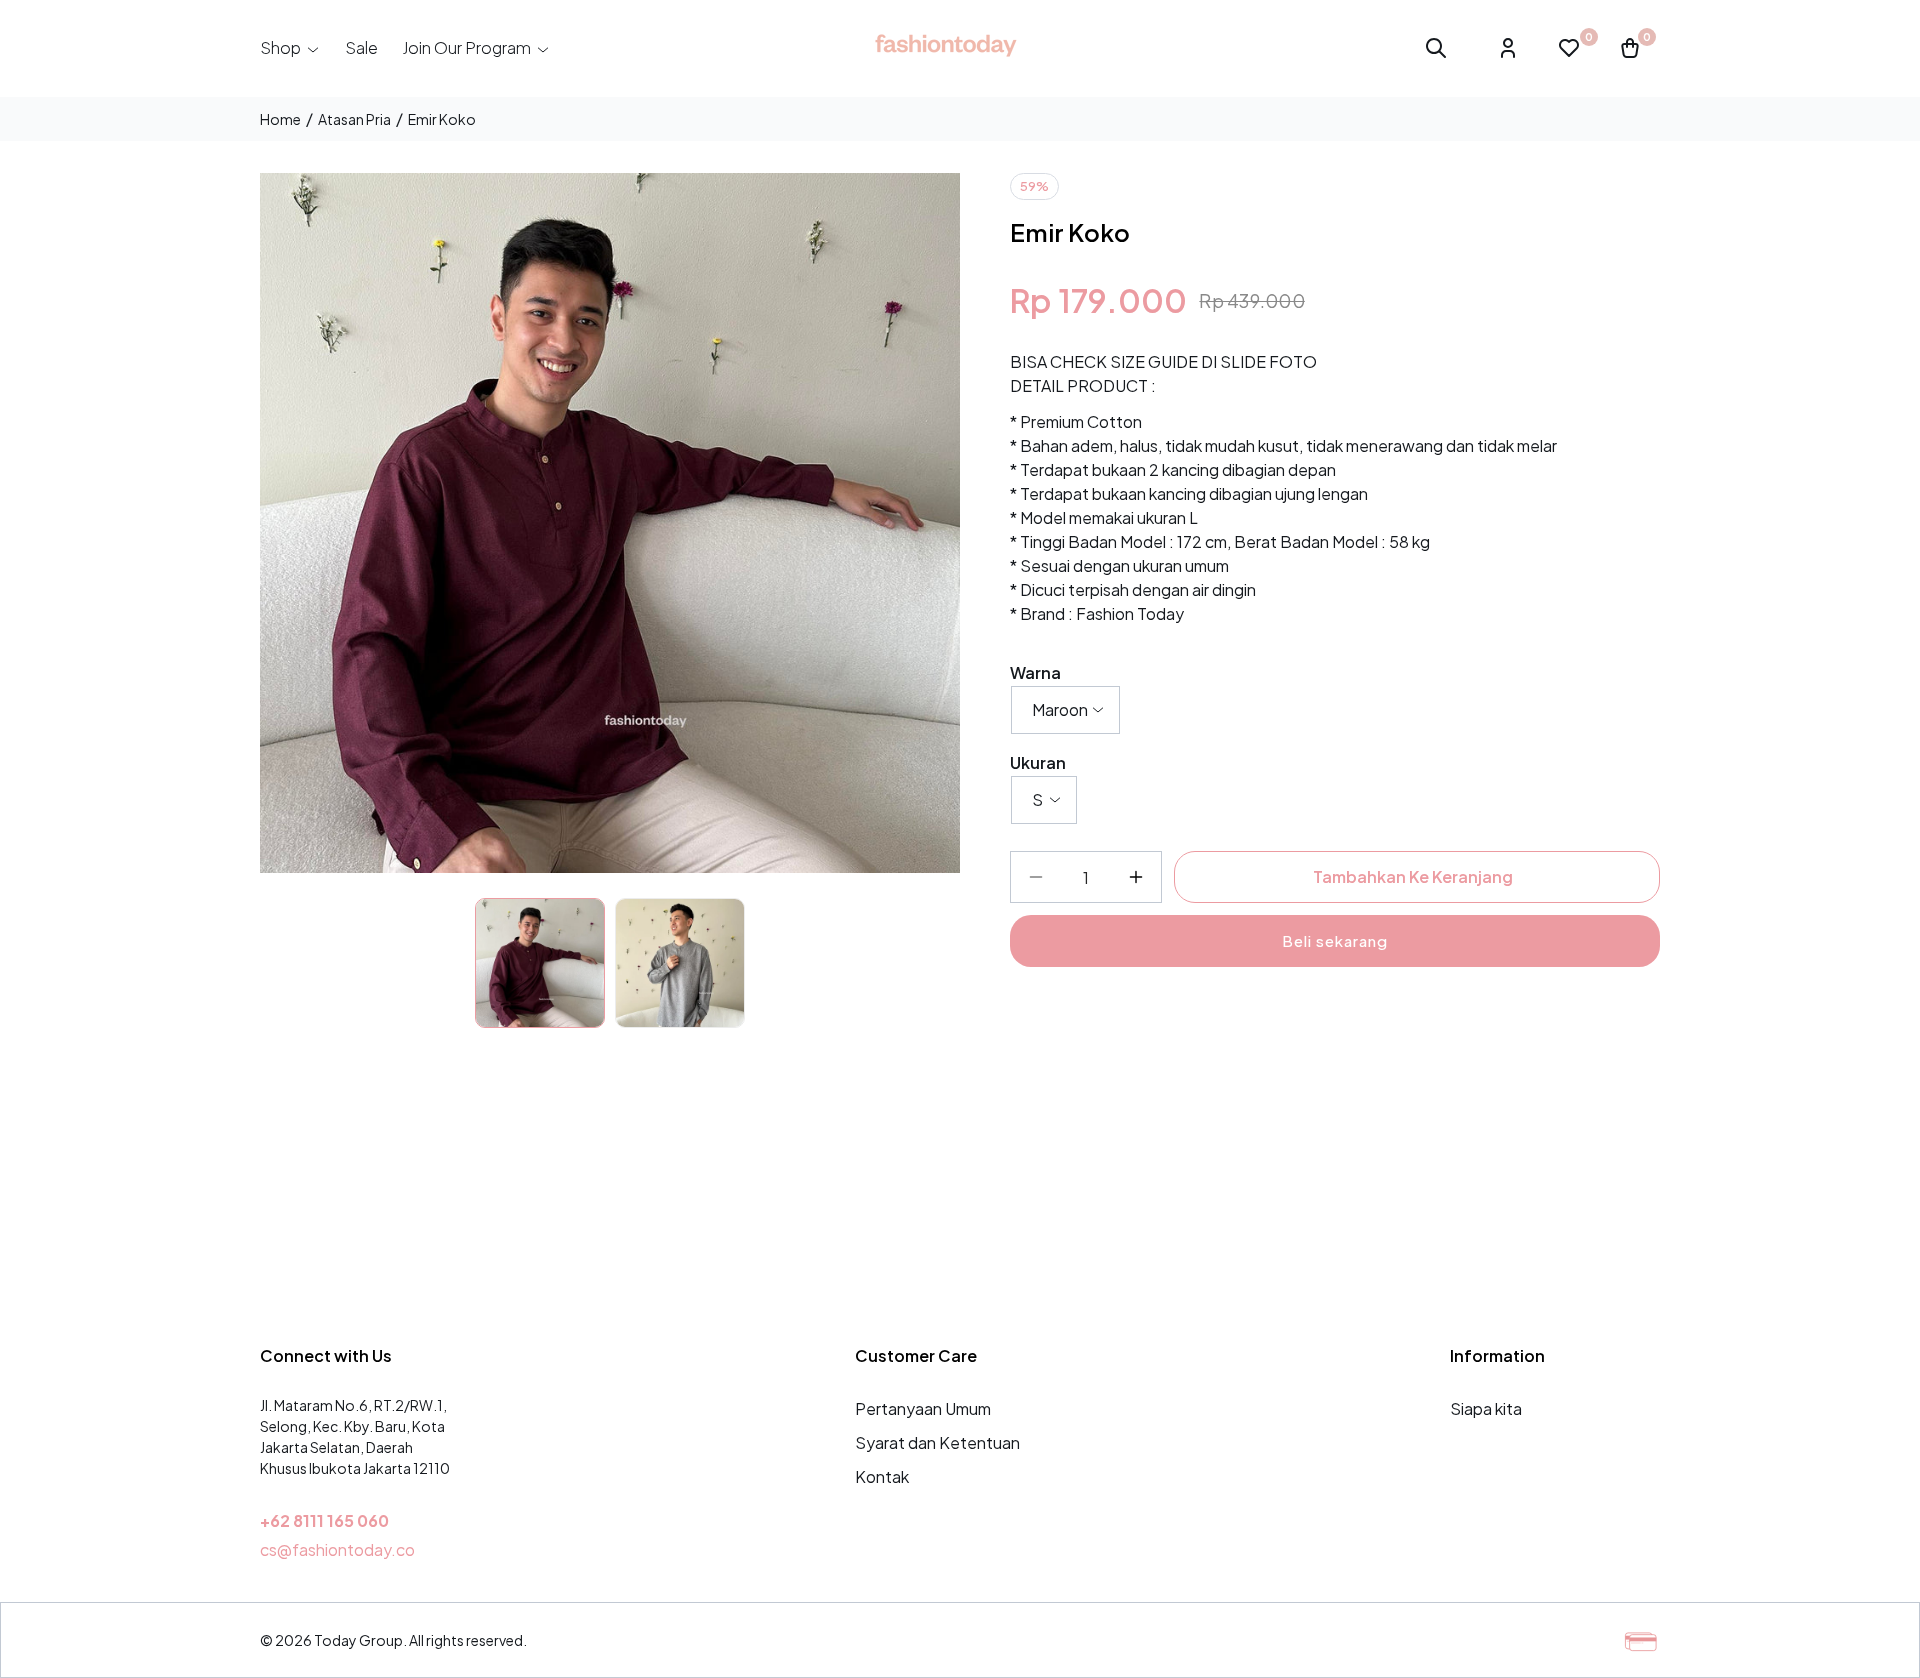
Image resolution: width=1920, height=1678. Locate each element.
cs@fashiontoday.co (337, 1549)
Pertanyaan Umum (923, 1408)
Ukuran (1038, 762)
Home (280, 119)
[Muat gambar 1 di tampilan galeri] (540, 963)
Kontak (882, 1476)
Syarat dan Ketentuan (937, 1442)
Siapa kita (1486, 1408)
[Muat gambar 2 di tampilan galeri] (680, 963)
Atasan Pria (354, 119)
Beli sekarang (1335, 940)
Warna (1035, 672)
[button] (290, 48)
